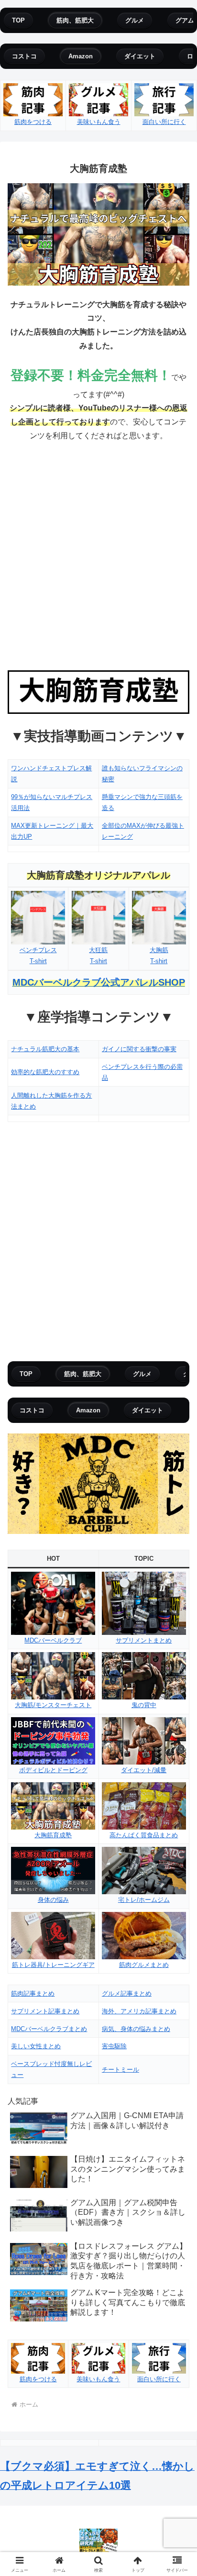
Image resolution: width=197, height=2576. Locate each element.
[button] (177, 1694)
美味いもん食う (99, 122)
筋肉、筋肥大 (75, 20)
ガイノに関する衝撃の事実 (139, 1049)
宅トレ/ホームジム (144, 1900)
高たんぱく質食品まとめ (144, 1835)
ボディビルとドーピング (53, 1770)
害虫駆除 (114, 2046)
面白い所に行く (164, 122)
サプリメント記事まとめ (45, 2011)
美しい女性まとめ (36, 2046)
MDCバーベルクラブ (53, 1640)
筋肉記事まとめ (33, 1993)
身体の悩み (53, 1900)
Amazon (81, 56)
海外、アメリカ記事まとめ (139, 2011)
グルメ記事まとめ (127, 1993)
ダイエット (140, 56)
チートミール (120, 2070)
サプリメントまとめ (144, 1640)
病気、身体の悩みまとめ (136, 2029)
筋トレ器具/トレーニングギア (53, 1965)
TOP (18, 20)
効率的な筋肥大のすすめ (45, 1072)
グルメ (135, 20)
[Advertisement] (98, 556)
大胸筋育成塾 (53, 1835)
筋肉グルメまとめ (144, 1965)
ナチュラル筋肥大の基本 (45, 1049)
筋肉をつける (33, 122)
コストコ (24, 56)
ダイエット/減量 (144, 1770)
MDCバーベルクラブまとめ (49, 2029)
